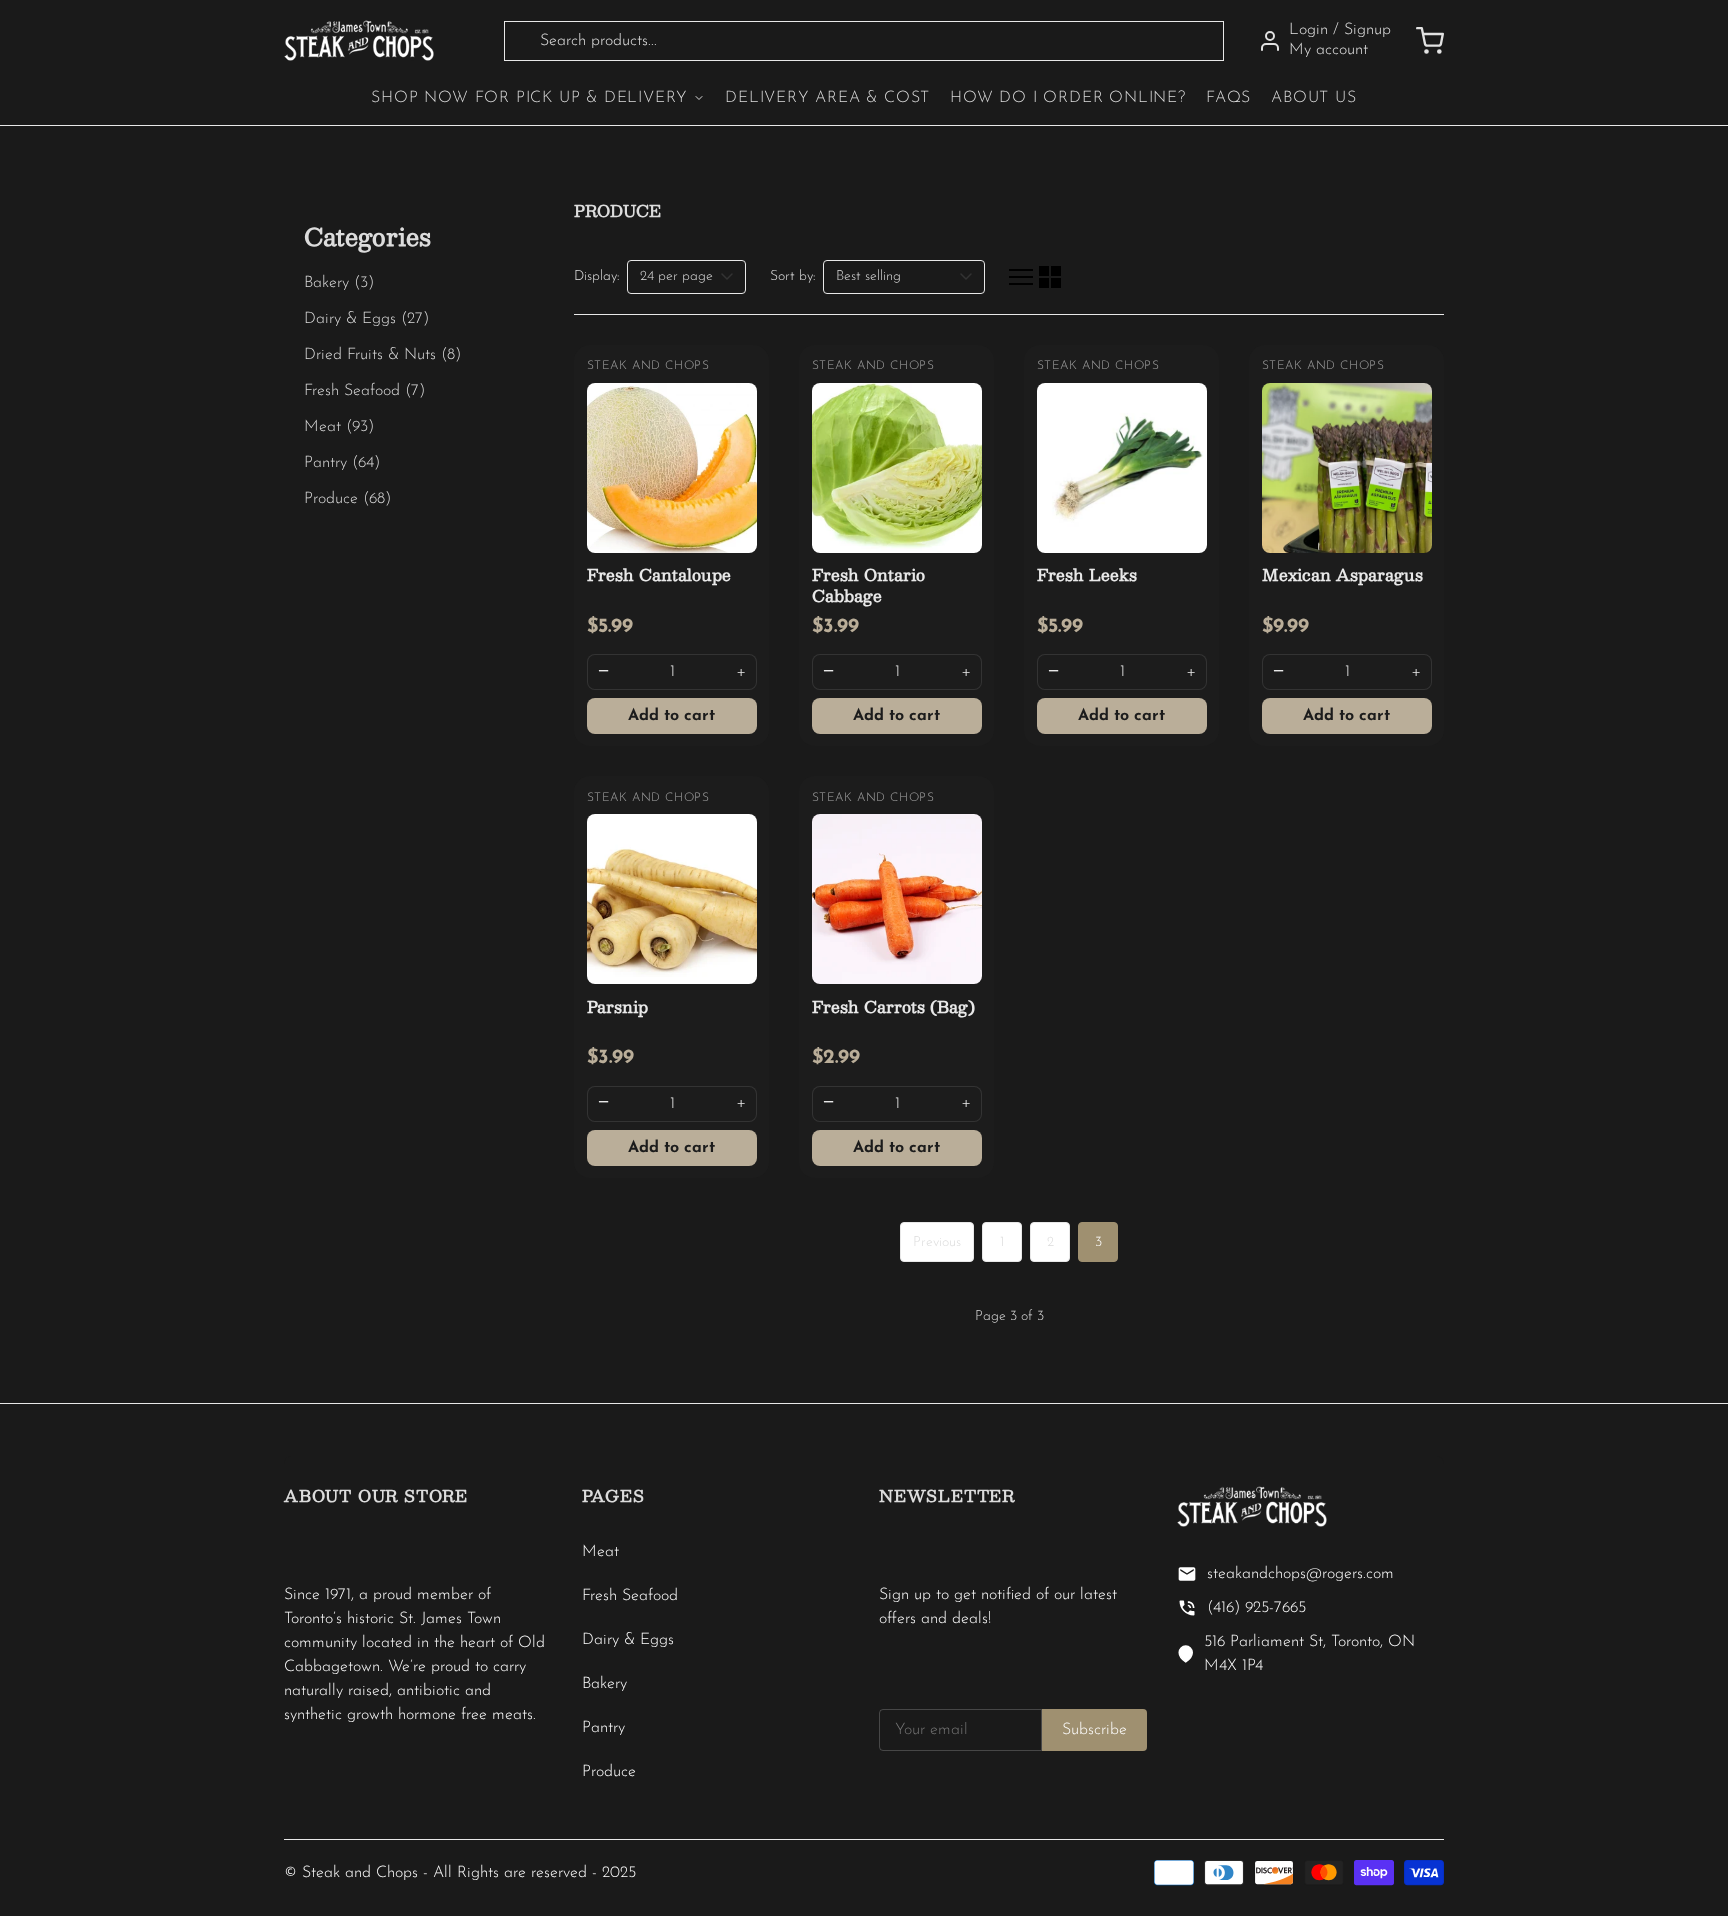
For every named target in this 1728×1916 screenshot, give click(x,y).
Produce (609, 1772)
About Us (1313, 98)
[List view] (1021, 277)
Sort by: (792, 276)
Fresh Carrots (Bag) (893, 1006)
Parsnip (617, 1006)
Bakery (604, 1684)
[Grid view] (1050, 277)
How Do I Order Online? (1068, 98)
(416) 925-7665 (1256, 1608)
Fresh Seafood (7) (364, 391)
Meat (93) (339, 427)
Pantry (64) (342, 463)
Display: (596, 276)
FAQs (1228, 98)
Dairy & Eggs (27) (366, 319)
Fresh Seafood (630, 1596)
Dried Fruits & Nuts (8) (382, 355)
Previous (937, 1242)
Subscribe (1094, 1730)
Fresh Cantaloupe (659, 574)
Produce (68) (347, 499)
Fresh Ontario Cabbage (868, 585)
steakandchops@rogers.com (1300, 1574)
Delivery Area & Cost (827, 98)
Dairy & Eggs (628, 1640)
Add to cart (671, 716)
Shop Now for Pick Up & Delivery (529, 98)
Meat (600, 1552)
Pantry (603, 1728)
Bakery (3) (339, 283)
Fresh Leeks (1087, 574)
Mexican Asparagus (1342, 574)
